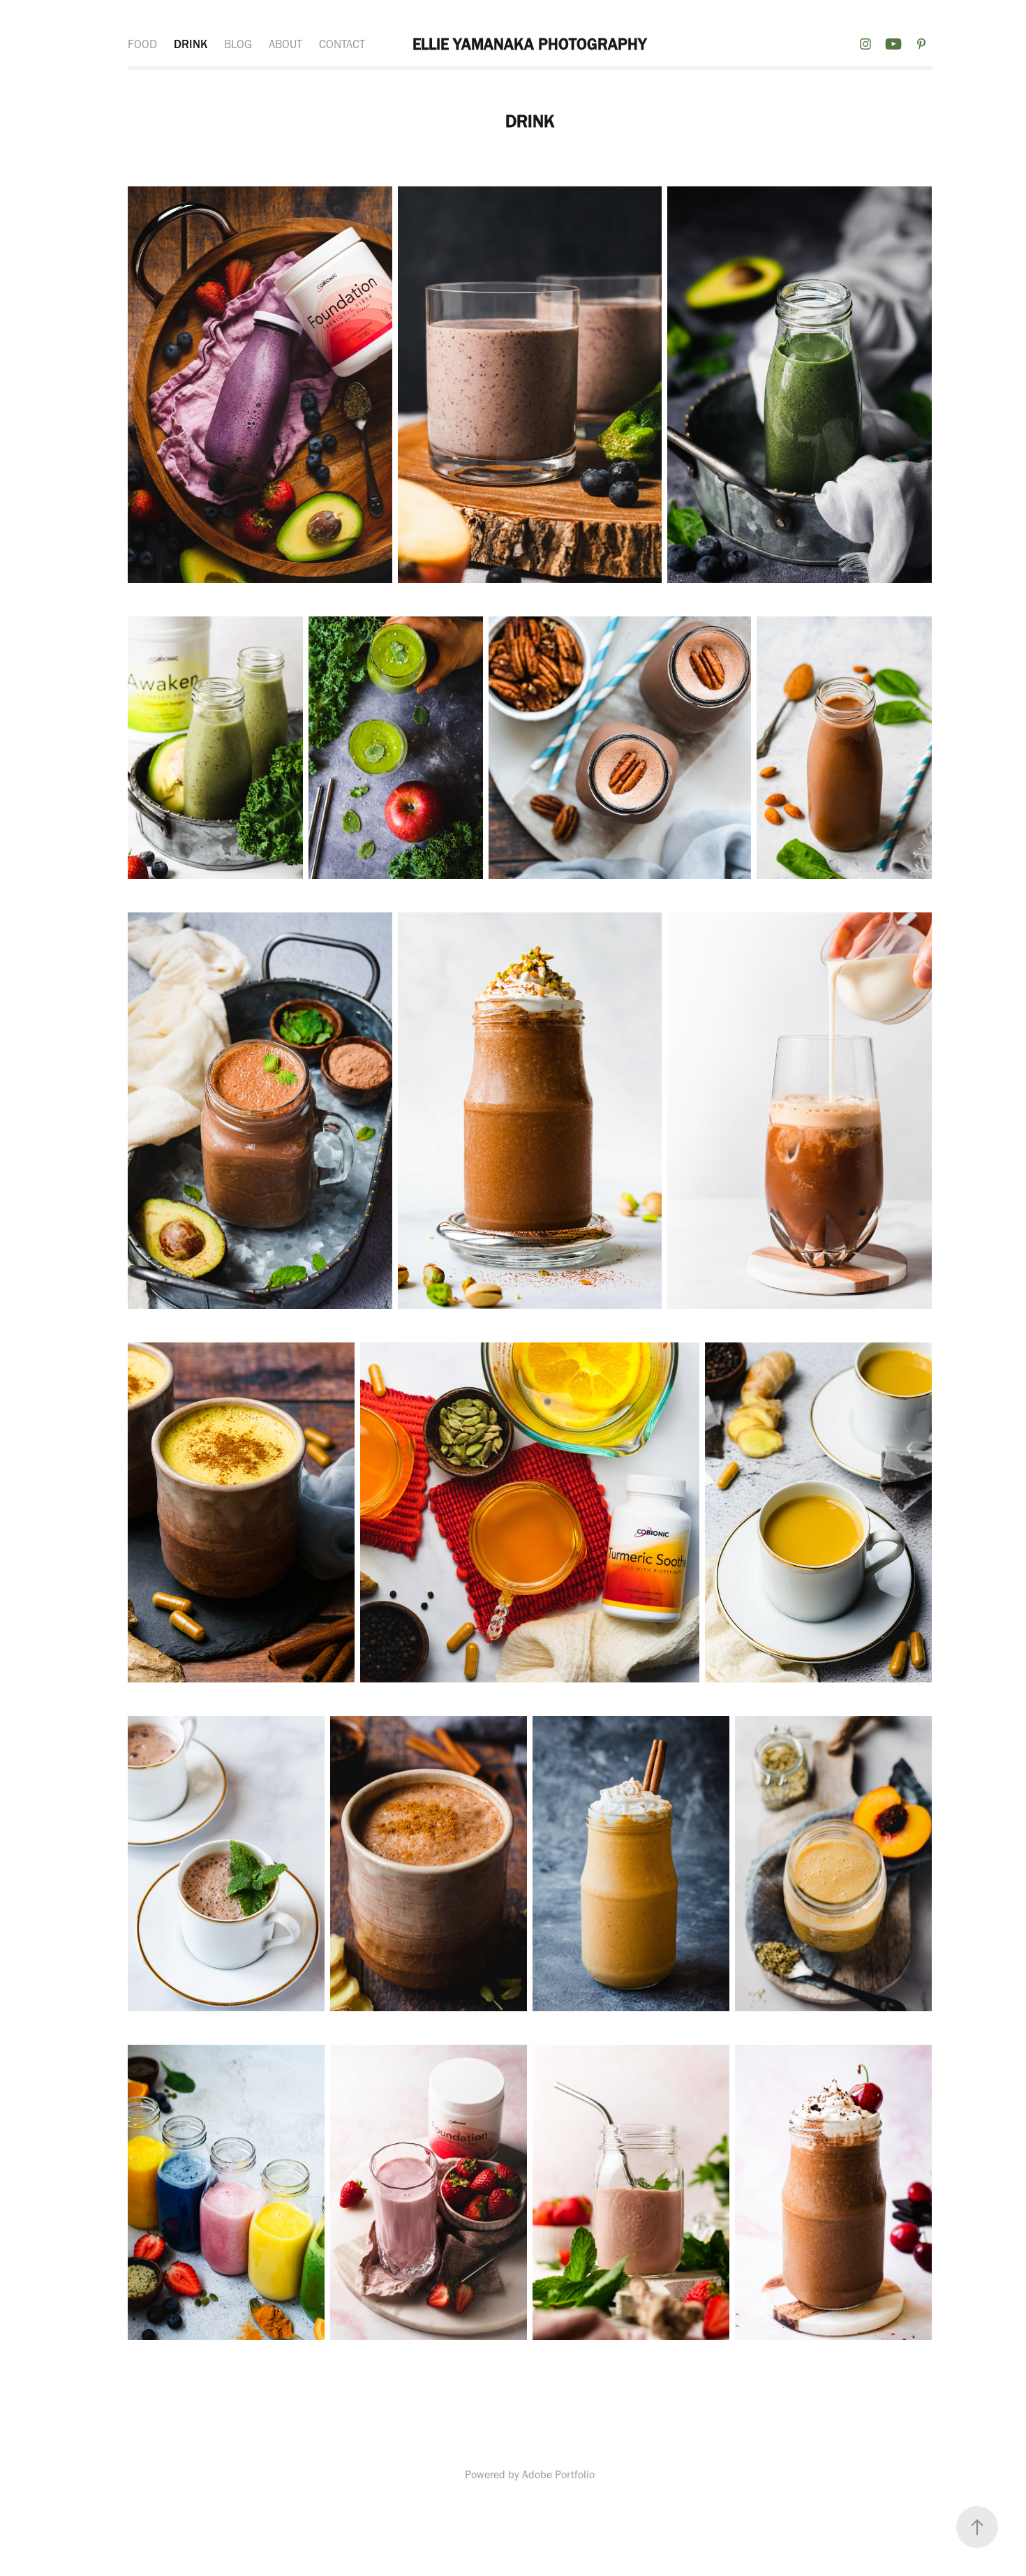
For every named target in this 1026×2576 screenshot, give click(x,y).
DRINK (191, 44)
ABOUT (285, 44)
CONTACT (342, 44)
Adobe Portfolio (558, 2474)
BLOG (238, 44)
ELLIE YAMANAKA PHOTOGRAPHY (530, 44)
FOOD (142, 44)
